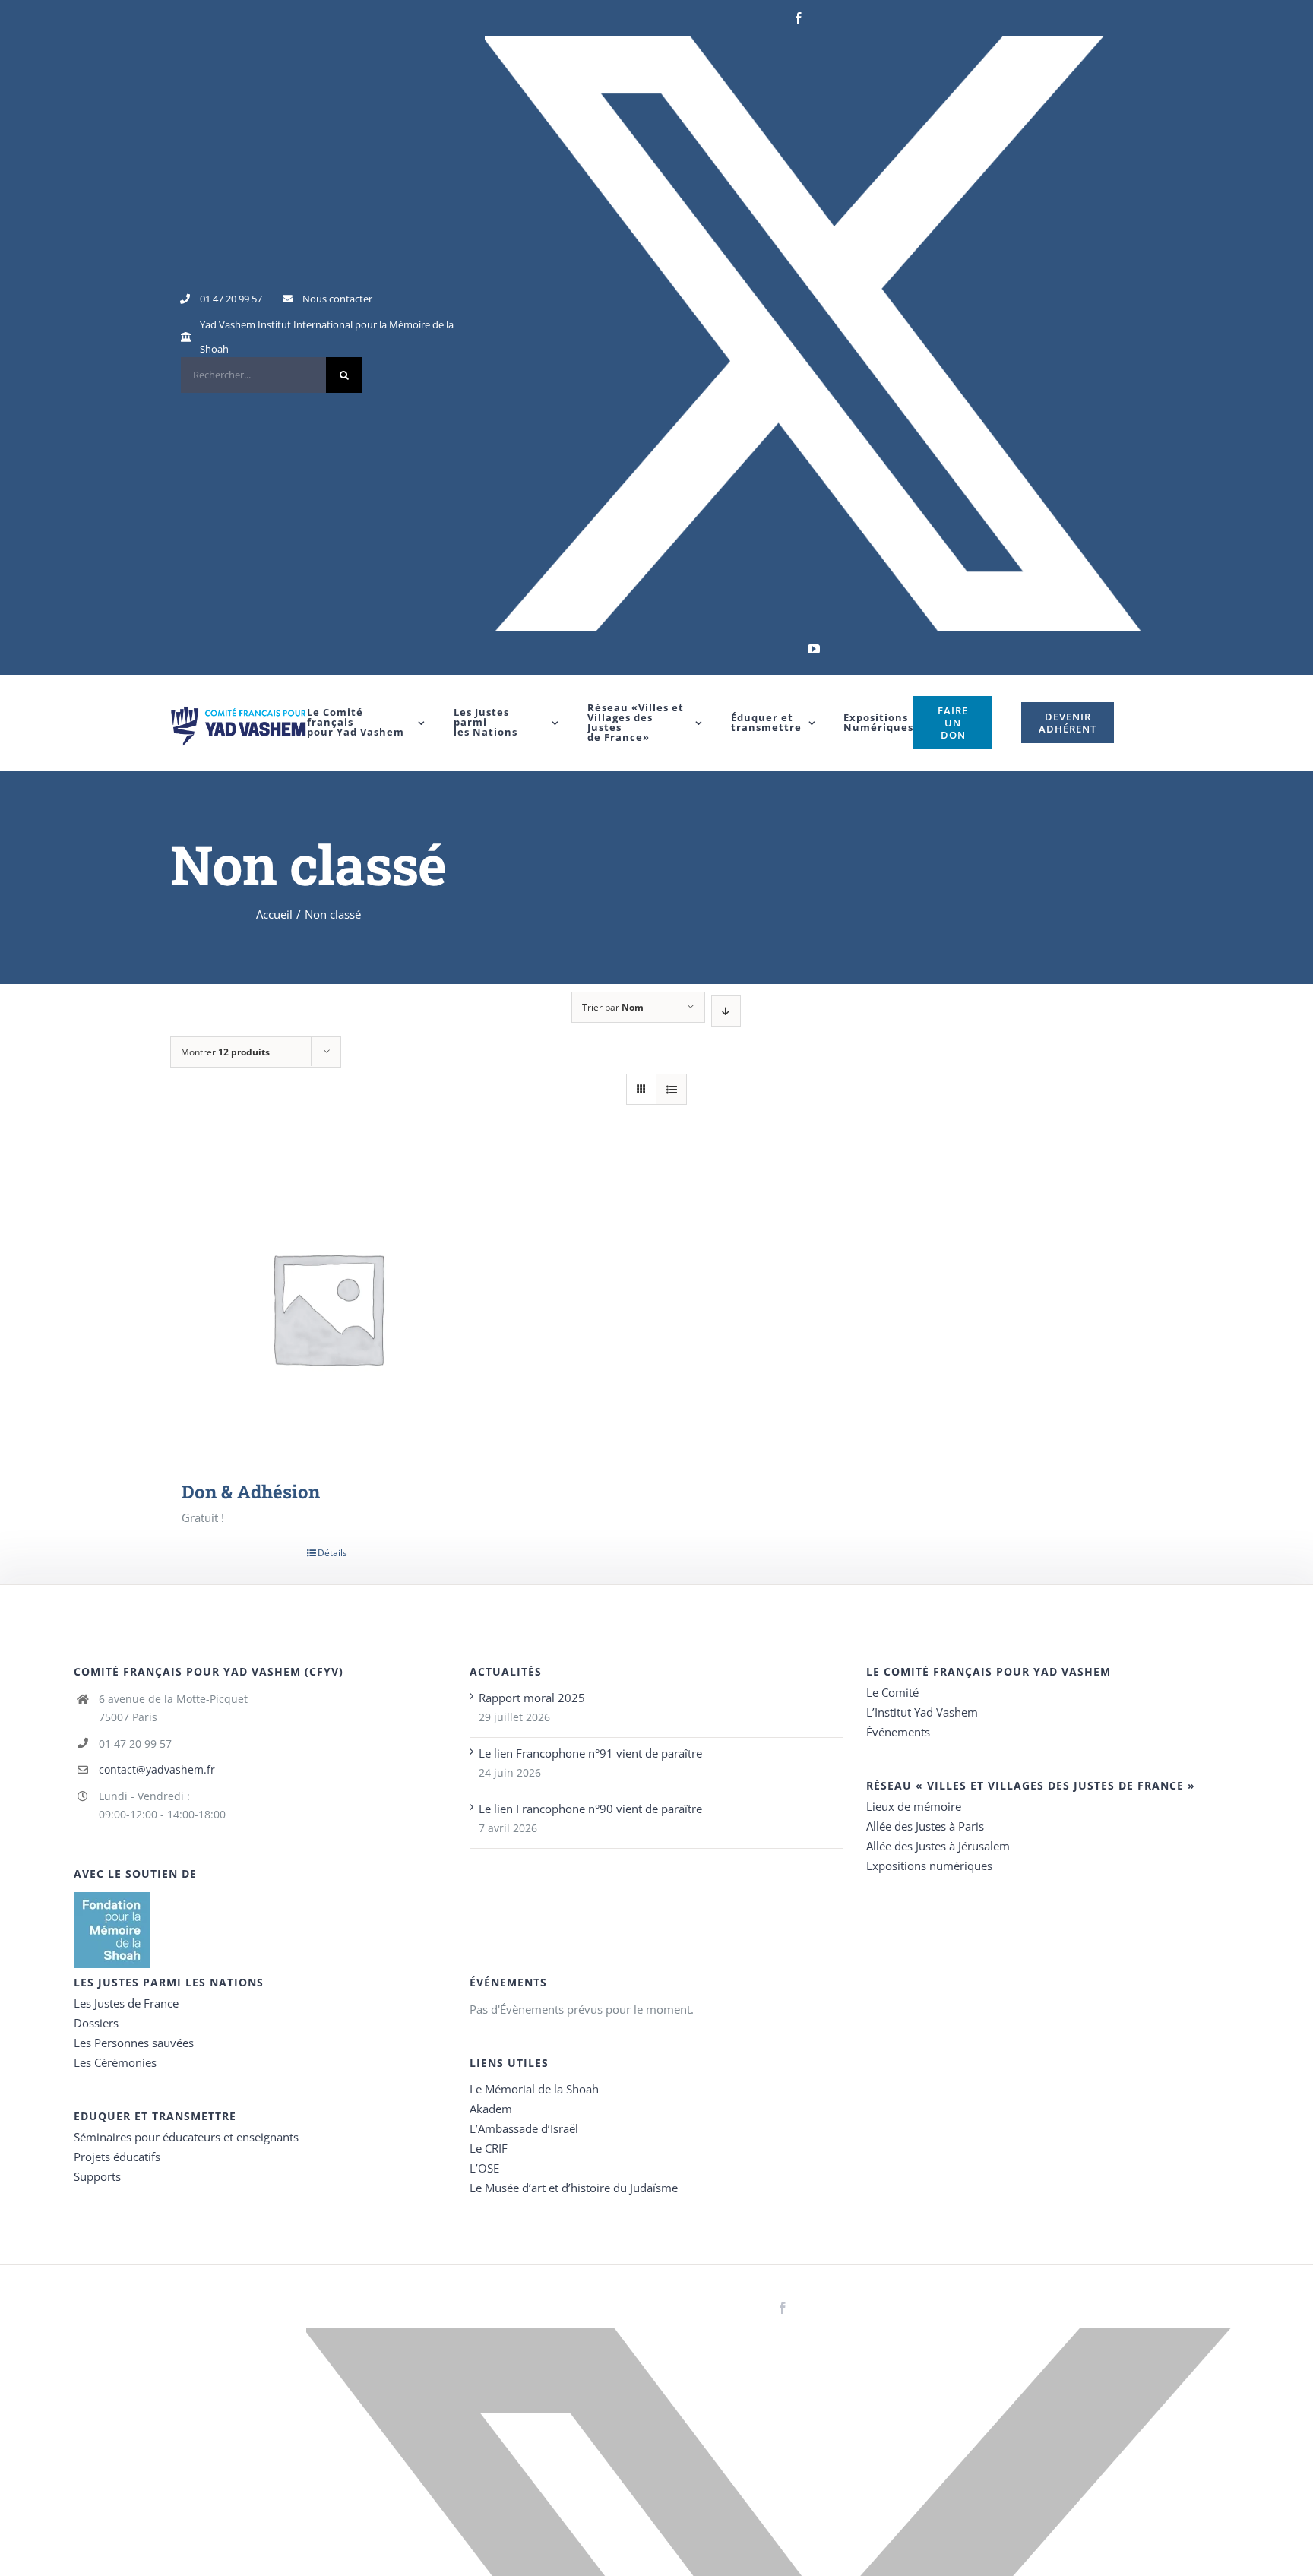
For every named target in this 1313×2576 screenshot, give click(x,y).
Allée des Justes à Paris (925, 1826)
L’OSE (484, 2168)
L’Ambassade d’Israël (524, 2128)
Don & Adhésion (251, 1492)
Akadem (491, 2109)
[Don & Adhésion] (327, 1307)
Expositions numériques (929, 1866)
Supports (97, 2176)
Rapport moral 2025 (532, 1698)
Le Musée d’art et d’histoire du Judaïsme (574, 2188)
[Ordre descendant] (726, 1011)
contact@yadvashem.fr (157, 1769)
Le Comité (892, 1692)
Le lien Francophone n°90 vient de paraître (590, 1809)
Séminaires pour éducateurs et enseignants (186, 2137)
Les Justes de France (126, 2003)
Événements (898, 1732)
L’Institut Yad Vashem (922, 1712)
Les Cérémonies (115, 2062)
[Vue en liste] (671, 1089)
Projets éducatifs (117, 2157)
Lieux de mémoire (914, 1806)
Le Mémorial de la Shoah (534, 2089)
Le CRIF (489, 2148)
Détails (332, 1553)
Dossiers (96, 2023)
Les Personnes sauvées (134, 2043)
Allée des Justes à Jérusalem (938, 1846)
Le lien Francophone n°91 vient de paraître (590, 1753)
